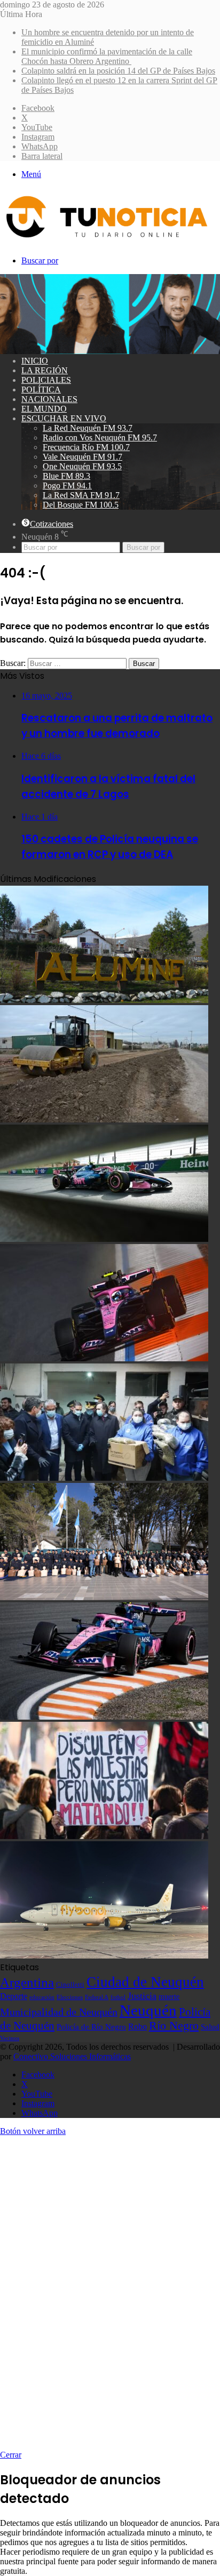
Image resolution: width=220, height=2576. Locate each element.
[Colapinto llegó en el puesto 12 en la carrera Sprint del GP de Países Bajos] (104, 1358)
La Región (45, 370)
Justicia (142, 1996)
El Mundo (44, 409)
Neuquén (148, 2010)
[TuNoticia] (106, 240)
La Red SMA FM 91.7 (81, 495)
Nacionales (49, 399)
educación (42, 1997)
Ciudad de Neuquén (145, 1982)
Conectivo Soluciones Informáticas (72, 2056)
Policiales (46, 380)
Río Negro (174, 2026)
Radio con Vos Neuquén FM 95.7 (100, 438)
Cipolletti (70, 1984)
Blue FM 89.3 (66, 476)
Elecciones (70, 1997)
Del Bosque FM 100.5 (81, 505)
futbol (118, 1997)
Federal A (97, 1997)
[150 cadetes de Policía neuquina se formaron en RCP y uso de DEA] (104, 1597)
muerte (169, 1996)
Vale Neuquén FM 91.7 (82, 457)
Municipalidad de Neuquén (59, 2012)
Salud (210, 2027)
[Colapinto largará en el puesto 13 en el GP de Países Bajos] (104, 1717)
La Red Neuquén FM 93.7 (88, 428)
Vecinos (10, 2038)
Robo (137, 2027)
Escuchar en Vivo (64, 418)
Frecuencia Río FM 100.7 (86, 447)
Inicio (35, 361)
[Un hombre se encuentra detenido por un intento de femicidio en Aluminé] (104, 1000)
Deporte (14, 1996)
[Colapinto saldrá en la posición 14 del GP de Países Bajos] (104, 1239)
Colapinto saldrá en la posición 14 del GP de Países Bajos (118, 71)
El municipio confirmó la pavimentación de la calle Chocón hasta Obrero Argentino (107, 56)
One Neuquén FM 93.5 (82, 466)
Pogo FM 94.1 (67, 485)
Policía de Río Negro (91, 2027)
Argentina (27, 1982)
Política (41, 390)
